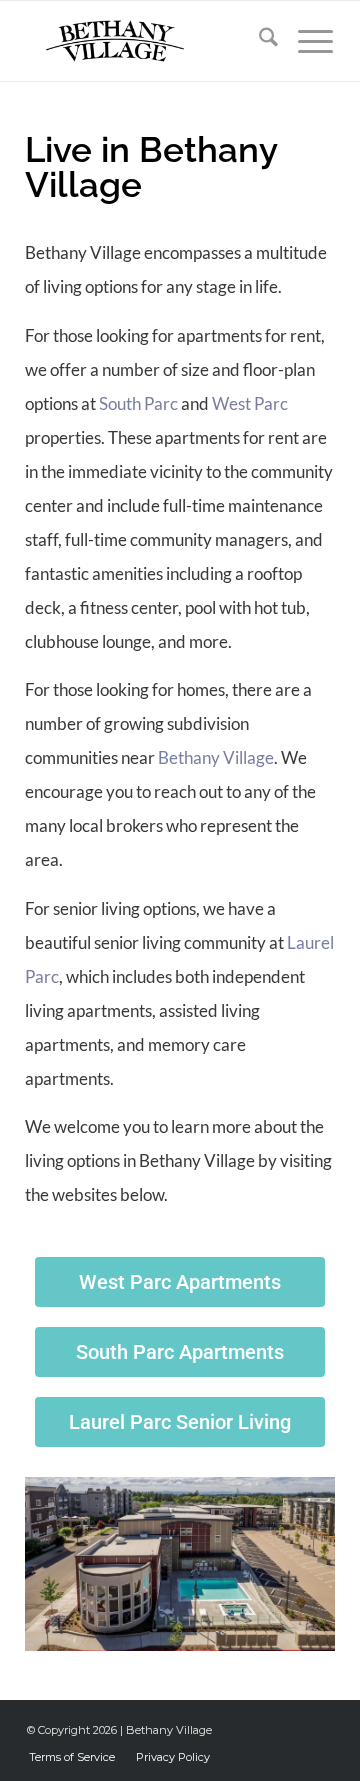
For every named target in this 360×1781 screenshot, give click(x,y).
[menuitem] (258, 41)
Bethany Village (216, 757)
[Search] (258, 41)
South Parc (138, 403)
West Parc (250, 403)
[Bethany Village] (149, 41)
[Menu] (305, 41)
